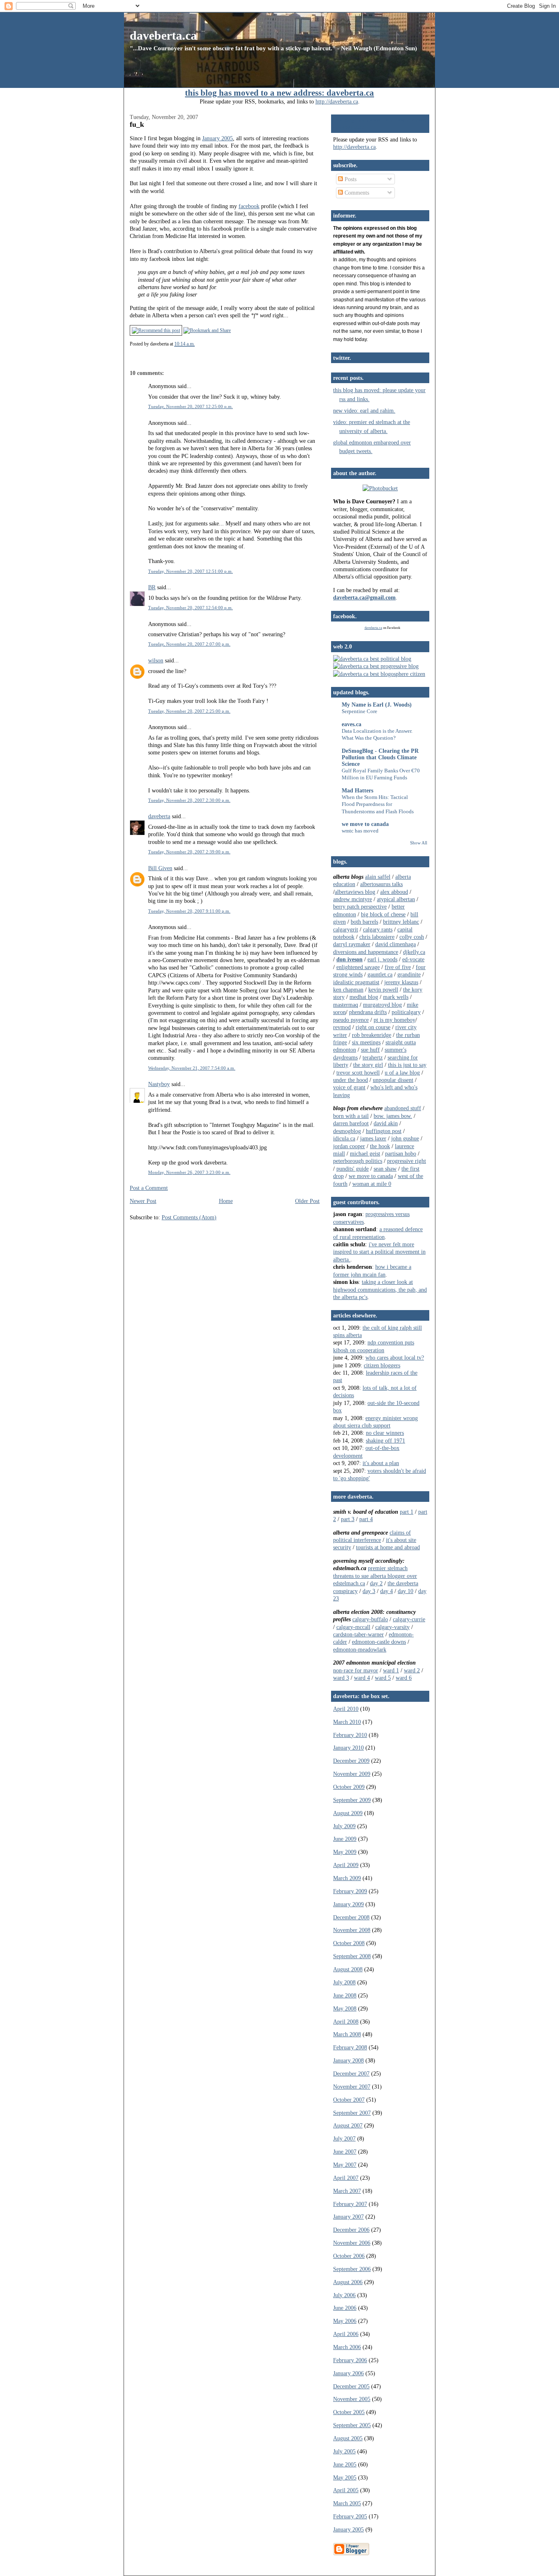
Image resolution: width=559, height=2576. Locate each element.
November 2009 (352, 1774)
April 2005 (346, 2490)
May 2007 (345, 2165)
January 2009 (348, 1904)
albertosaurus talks (381, 884)
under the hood (351, 1080)
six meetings (366, 1042)
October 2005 (349, 2412)
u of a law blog (402, 1073)
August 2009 (348, 1813)
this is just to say (407, 1065)
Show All (419, 843)
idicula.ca (344, 1138)
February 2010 (350, 1735)
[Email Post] (197, 344)
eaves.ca (352, 724)
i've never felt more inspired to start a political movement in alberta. (379, 1252)
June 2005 (345, 2464)
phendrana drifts (368, 1012)
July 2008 (344, 1982)
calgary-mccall (353, 1627)
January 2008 (348, 2060)
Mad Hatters (357, 790)
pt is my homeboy (394, 1020)
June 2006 (345, 2308)
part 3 (348, 1519)
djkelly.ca (414, 952)
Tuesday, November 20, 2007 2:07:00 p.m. (189, 644)
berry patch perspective (360, 907)
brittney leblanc (401, 922)
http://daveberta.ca (337, 101)
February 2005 (350, 2516)
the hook (380, 1146)
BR (152, 587)
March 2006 (347, 2347)
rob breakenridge (372, 1035)
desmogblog (347, 1131)
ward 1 (391, 1670)
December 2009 (351, 1761)
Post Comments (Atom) (189, 1217)
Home (226, 1201)
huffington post (384, 1131)
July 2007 (344, 2138)
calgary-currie (409, 1619)
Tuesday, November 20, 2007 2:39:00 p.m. (189, 852)
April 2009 (346, 1865)
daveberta (159, 816)
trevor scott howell (358, 1073)
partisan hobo (401, 1153)
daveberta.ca (163, 35)
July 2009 (344, 1826)
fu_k (137, 124)
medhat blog (364, 997)
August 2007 (348, 2125)
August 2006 (348, 2282)
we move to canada (365, 824)
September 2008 (352, 1956)
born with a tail (351, 1116)
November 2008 (352, 1930)
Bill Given (160, 868)
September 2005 (352, 2425)
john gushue (405, 1138)
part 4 (366, 1519)
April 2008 (346, 2022)
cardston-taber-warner (358, 1634)
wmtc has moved (360, 831)
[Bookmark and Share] (207, 330)
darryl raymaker (352, 944)
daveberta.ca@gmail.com (364, 597)
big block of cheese (383, 914)
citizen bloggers (382, 1365)
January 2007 (348, 2217)
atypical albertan (396, 899)
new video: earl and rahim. (364, 411)
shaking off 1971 (385, 1441)
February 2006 (350, 2360)
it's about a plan (381, 1463)
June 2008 (345, 1995)
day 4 (387, 1591)
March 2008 (347, 2034)
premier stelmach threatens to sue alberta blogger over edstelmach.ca (375, 1576)
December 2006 (351, 2230)
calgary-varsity (392, 1627)
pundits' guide (353, 1169)
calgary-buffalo (370, 1619)
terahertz (373, 1057)
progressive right (407, 1161)
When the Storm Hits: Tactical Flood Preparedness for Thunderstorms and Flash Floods (378, 804)
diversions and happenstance (366, 952)
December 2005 (351, 2386)
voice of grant (349, 1087)
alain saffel (378, 877)
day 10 (406, 1591)
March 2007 (347, 2191)
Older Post (307, 1201)
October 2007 (349, 2100)
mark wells (396, 997)
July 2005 (344, 2451)
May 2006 (345, 2321)
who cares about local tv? (395, 1358)
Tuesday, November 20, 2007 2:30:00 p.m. (189, 800)
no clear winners (385, 1433)
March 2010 (347, 1722)
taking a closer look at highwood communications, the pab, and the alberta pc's (380, 1289)
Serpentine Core (360, 711)
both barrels (364, 922)
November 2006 (352, 2243)
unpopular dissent (393, 1080)
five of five (398, 967)
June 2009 (345, 1839)
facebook (249, 206)
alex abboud (394, 892)
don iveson (349, 959)
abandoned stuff (403, 1108)
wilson (156, 660)
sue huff (370, 1050)
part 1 (407, 1512)
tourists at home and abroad (388, 1547)
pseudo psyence (351, 1020)
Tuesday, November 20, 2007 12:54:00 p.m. (190, 608)
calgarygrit (346, 929)
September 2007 (352, 2113)
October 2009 (349, 1787)
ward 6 (404, 1678)
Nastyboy (159, 1084)
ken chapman (348, 990)
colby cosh (412, 937)
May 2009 (345, 1852)
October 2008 (349, 1943)
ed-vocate (413, 959)
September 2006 (352, 2269)
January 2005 (218, 138)
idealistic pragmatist (356, 982)
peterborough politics (358, 1161)
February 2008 (350, 2047)
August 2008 (348, 1969)
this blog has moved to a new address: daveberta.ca (279, 93)
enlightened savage (358, 967)
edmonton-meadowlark (360, 1649)
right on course (373, 1027)
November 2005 (352, 2399)
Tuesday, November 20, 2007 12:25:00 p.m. (190, 406)
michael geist (365, 1153)
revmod (342, 1027)
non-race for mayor (356, 1670)
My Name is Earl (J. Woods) (377, 705)
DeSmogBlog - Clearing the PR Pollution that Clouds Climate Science (380, 757)
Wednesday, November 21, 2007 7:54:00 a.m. (192, 1068)
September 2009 (352, 1800)
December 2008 (351, 1917)
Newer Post (143, 1201)
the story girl (368, 1065)
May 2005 (345, 2477)
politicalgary (406, 1012)
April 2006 (346, 2334)
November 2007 (352, 2087)
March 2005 (347, 2503)
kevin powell (383, 990)
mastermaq (346, 1005)
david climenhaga (396, 944)
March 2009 (347, 1878)
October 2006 (349, 2256)
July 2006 (344, 2295)
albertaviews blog (355, 892)
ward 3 (341, 1678)
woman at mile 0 (372, 1184)
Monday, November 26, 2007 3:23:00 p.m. (189, 1172)
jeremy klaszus (401, 982)
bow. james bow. (393, 1116)
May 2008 (345, 2008)
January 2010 (348, 1748)
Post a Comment (149, 1188)
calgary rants (378, 929)
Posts (350, 179)
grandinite (409, 974)
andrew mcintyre (353, 899)
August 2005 (348, 2438)
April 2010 (346, 1709)
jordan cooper (349, 1146)
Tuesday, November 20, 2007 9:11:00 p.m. (189, 911)
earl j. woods (382, 959)
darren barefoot (351, 1123)
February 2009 (350, 1891)
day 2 (376, 1583)
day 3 (369, 1591)
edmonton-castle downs (379, 1642)
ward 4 (362, 1678)
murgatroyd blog (382, 1005)
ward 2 (412, 1670)
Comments (356, 193)
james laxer (373, 1138)
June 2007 (345, 2152)
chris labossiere (377, 937)
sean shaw (385, 1169)
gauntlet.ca (380, 974)
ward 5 (383, 1678)
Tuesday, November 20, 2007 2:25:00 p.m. (189, 711)
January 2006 (348, 2373)
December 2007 (351, 2073)
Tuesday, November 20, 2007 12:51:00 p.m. (190, 571)
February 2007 (350, 2204)
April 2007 (346, 2178)
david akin (386, 1123)
